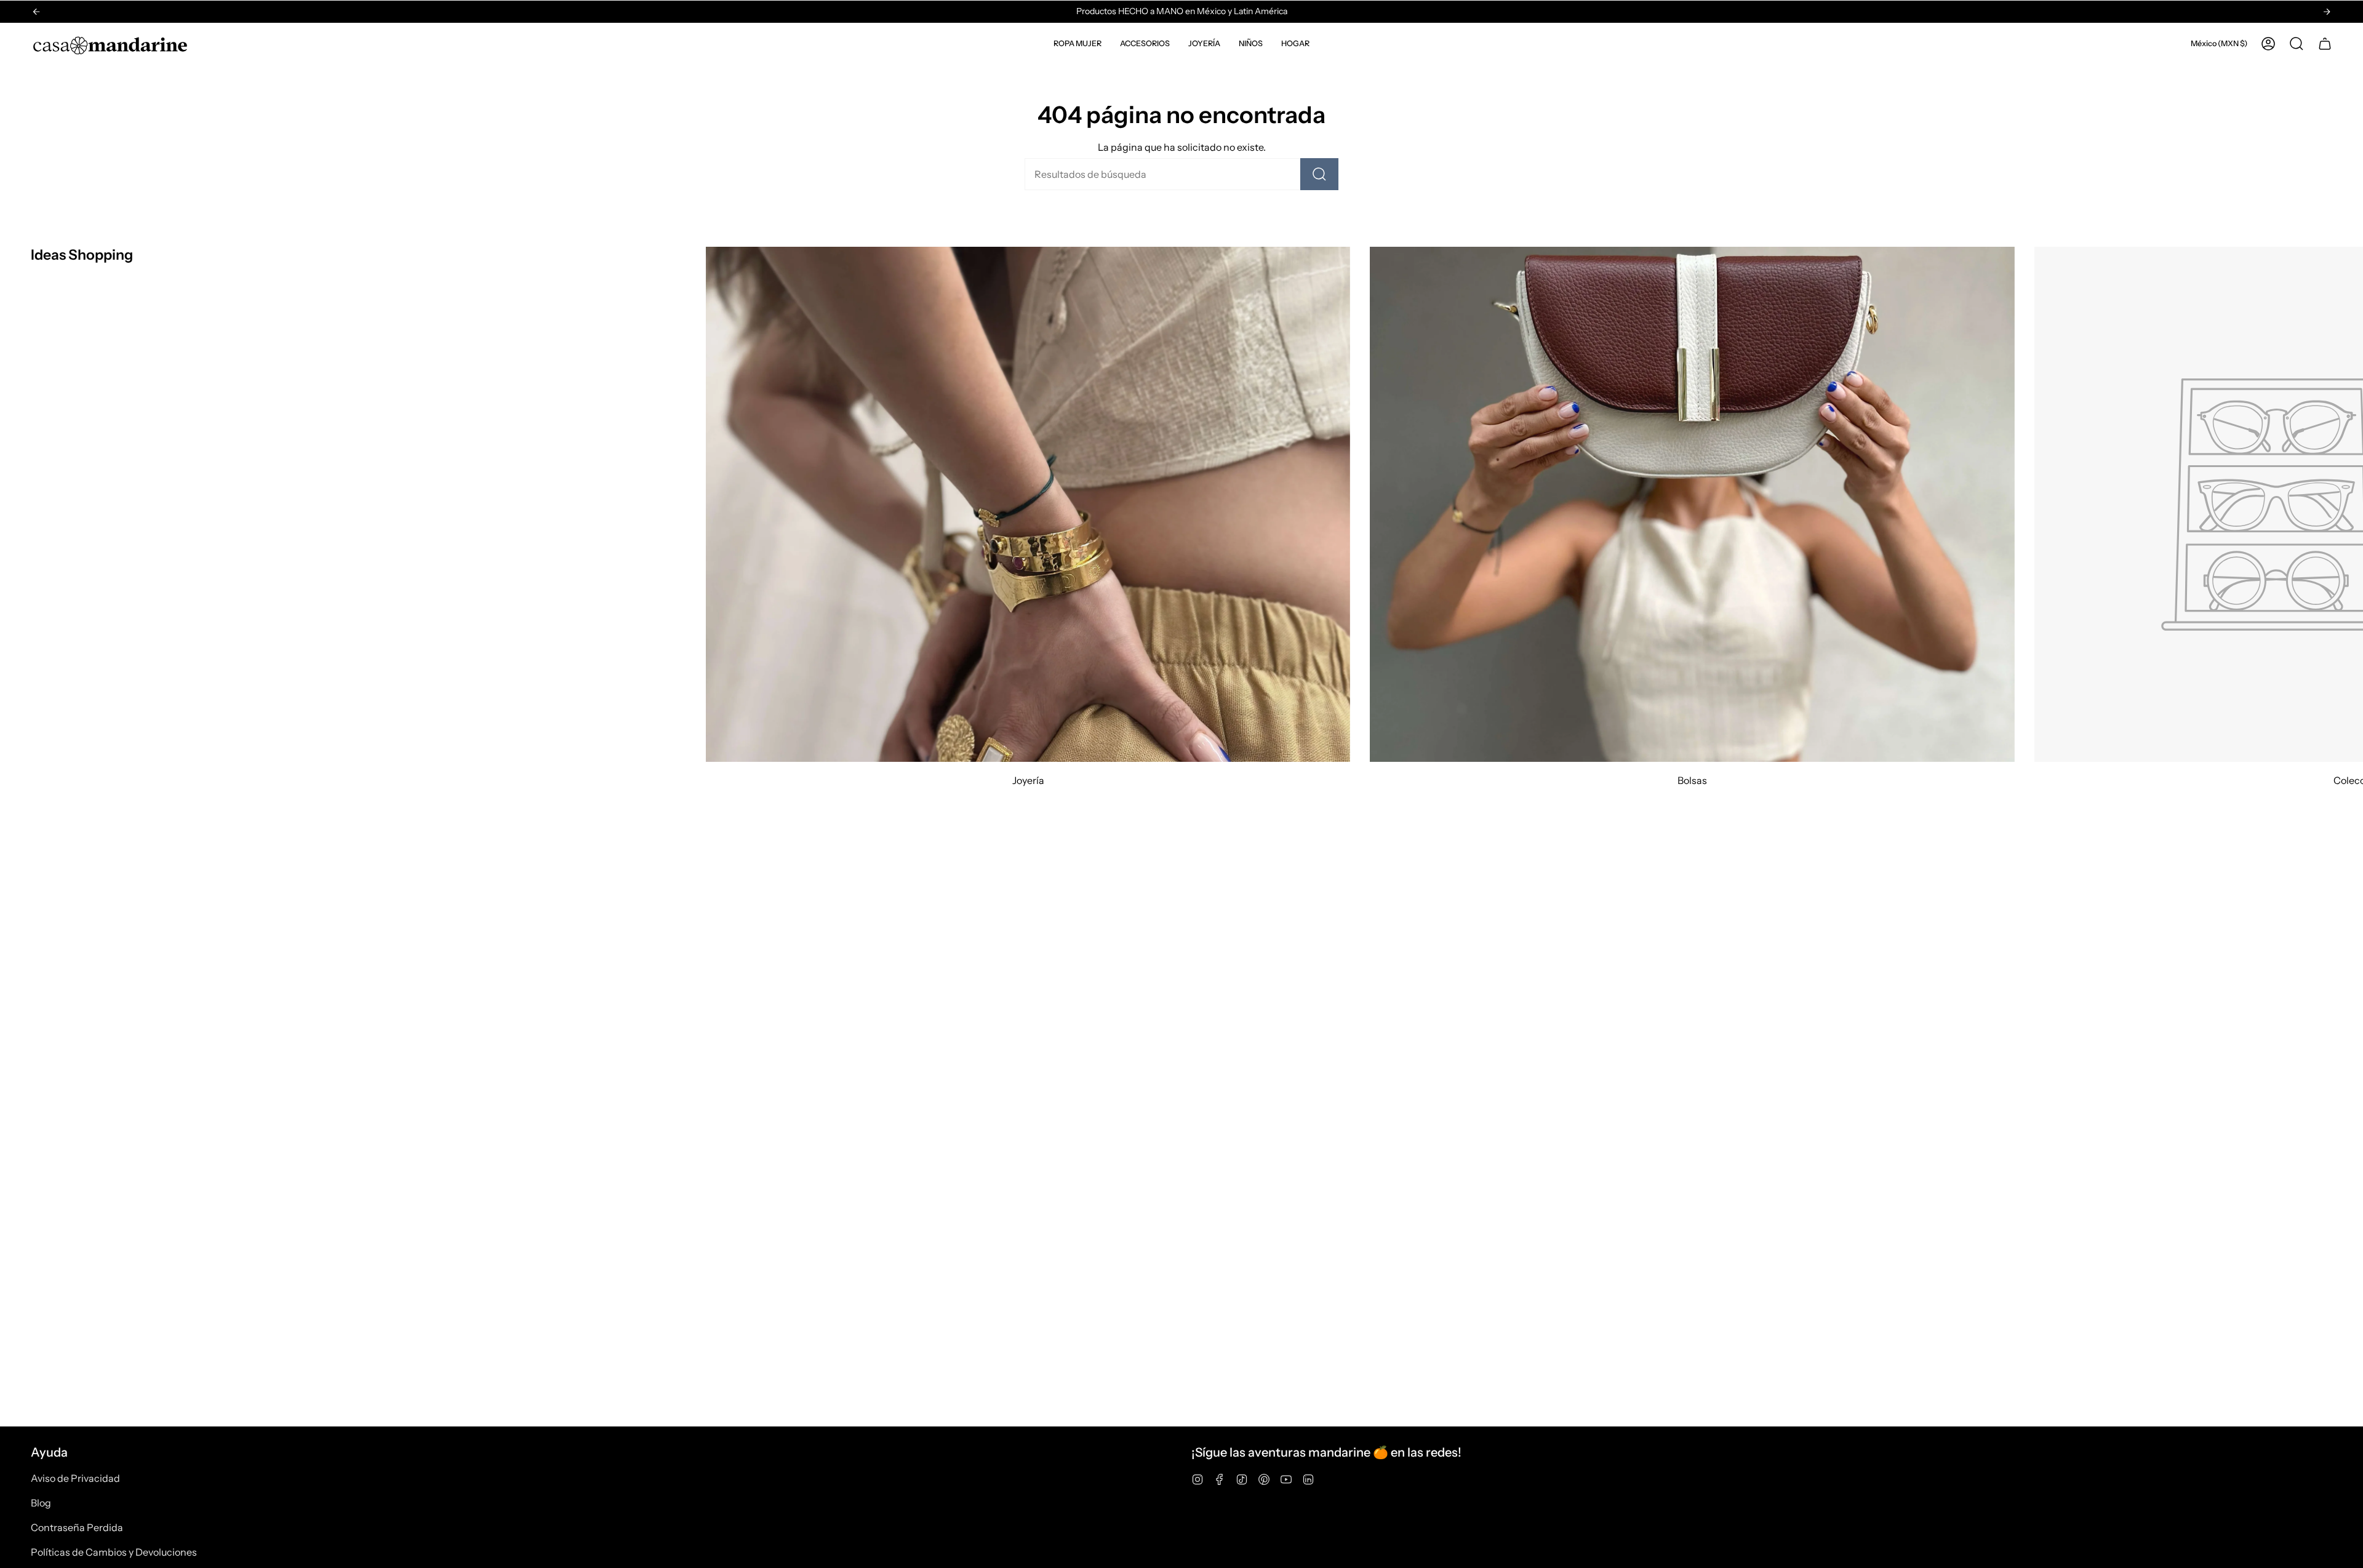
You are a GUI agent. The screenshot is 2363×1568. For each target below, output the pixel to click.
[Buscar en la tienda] (1319, 174)
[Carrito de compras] (2325, 44)
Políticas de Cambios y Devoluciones (114, 1552)
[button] (1078, 44)
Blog (41, 1503)
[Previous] (36, 12)
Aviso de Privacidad (75, 1478)
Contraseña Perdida (77, 1527)
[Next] (2327, 12)
